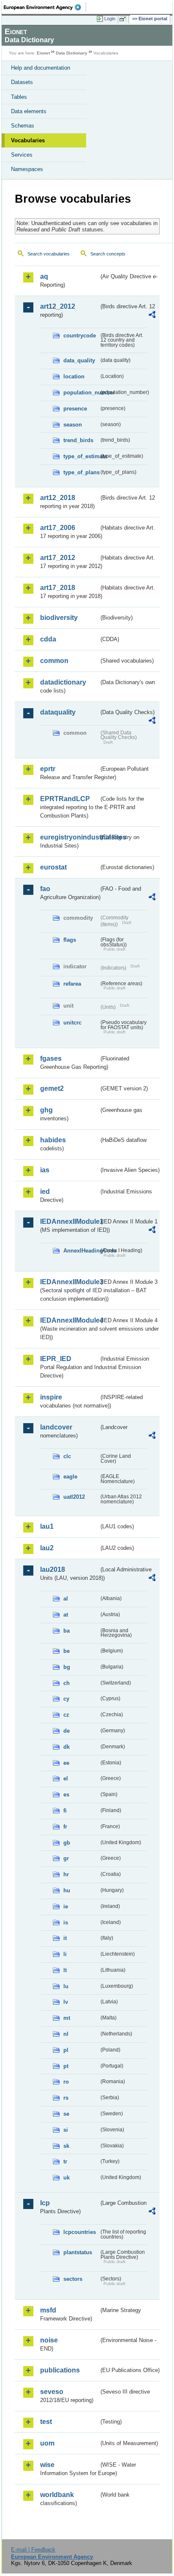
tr (65, 2162)
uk (67, 2178)
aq (44, 276)
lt (65, 1970)
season (73, 425)
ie (66, 1906)
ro (66, 2082)
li (65, 1954)
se (66, 2114)
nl (66, 2034)
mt (67, 2018)
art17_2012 (58, 558)
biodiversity (59, 618)
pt (66, 2066)
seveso (52, 2392)
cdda (48, 639)
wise (47, 2465)
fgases (51, 1058)
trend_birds (78, 440)
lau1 (47, 1526)
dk (67, 1747)
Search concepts (108, 254)
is (66, 1922)
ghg (46, 1110)
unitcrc (72, 1023)
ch (67, 1683)
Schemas (23, 126)
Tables (19, 97)
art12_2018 (58, 498)
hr (66, 1874)
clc (67, 1456)
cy (66, 1699)
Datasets (22, 82)
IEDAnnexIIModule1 (69, 1221)
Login (110, 19)
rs (66, 2098)
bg (67, 1667)
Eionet (43, 53)
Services (22, 155)
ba (67, 1631)
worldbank (57, 2495)
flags (70, 940)
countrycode (80, 336)
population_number (81, 393)
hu (67, 1890)
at (66, 1615)
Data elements (29, 111)
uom (47, 2443)
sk (66, 2146)
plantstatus (78, 2252)
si (66, 2130)
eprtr (48, 769)
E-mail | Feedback (33, 2550)
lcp (45, 2203)
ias (45, 1170)
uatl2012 (74, 1497)
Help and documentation (41, 68)
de (67, 1731)
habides (53, 1140)
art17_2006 (58, 528)
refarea (72, 984)
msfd (48, 2310)
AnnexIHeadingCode (81, 1251)
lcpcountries (80, 2232)
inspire (51, 1397)
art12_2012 (58, 306)
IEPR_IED (56, 1359)
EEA (45, 7)
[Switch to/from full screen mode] (124, 19)
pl (66, 2050)
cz (66, 1715)
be (67, 1651)
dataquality (58, 712)
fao (45, 889)
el (66, 1778)
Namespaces (27, 169)
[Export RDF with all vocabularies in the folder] (152, 316)
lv (66, 2002)
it (65, 1938)
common (54, 661)
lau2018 (53, 1569)
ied (45, 1192)
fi (65, 1811)
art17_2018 (58, 588)
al (66, 1599)
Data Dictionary (72, 53)
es (66, 1795)
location (74, 376)
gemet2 (52, 1088)
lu (66, 1986)
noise (49, 2340)
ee (66, 1763)
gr (66, 1858)
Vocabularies (28, 140)
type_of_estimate (81, 456)
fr (65, 1827)
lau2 (47, 1548)
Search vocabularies (49, 254)
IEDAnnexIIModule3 (69, 1282)
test (46, 2422)
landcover (56, 1427)
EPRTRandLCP (65, 799)
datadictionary (63, 682)
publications (60, 2370)
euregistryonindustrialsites (69, 837)
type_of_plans (81, 472)
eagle (70, 1477)
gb (67, 1843)
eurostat (53, 867)
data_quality (79, 360)
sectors (73, 2279)
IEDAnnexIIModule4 (69, 1320)
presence (75, 409)
